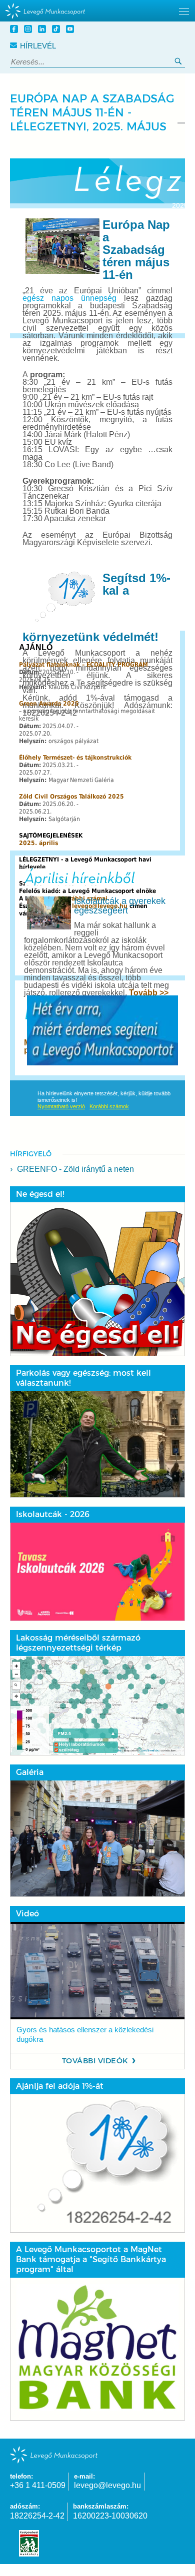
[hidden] (97, 11)
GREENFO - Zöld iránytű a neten (75, 1169)
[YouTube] (71, 30)
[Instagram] (29, 30)
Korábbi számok (109, 1106)
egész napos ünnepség (69, 298)
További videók (95, 2061)
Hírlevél (38, 46)
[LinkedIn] (43, 30)
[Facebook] (15, 30)
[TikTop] (57, 30)
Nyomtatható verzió (61, 1106)
